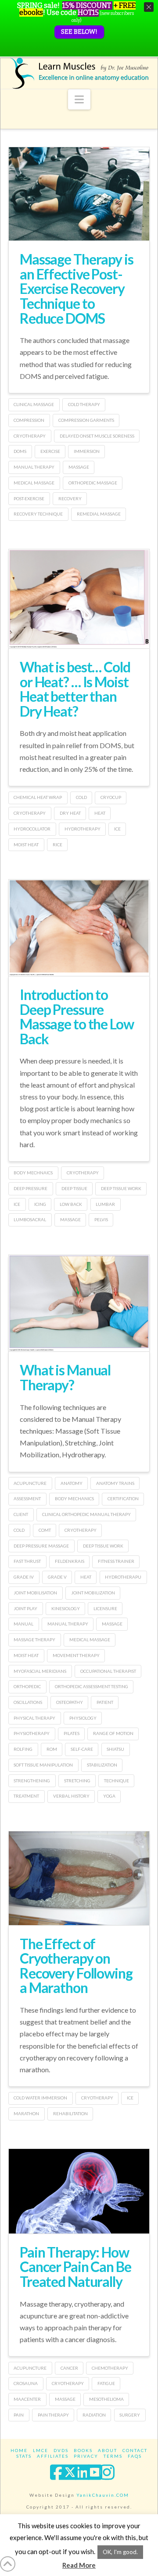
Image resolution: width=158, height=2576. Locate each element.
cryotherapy (30, 436)
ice (117, 829)
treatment (26, 1796)
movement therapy (76, 1655)
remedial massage (99, 514)
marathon (26, 2113)
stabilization (102, 1765)
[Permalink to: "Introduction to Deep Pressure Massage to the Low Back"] (79, 928)
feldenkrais (70, 1561)
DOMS (20, 451)
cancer (69, 2368)
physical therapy (34, 1718)
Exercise (50, 451)
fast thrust (27, 1561)
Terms (113, 2456)
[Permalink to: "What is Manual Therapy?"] (79, 1303)
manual (23, 1624)
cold (81, 797)
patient (105, 1702)
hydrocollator (32, 829)
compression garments (86, 420)
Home (19, 2450)
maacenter (27, 2399)
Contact (135, 2450)
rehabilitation (70, 2113)
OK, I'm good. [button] (120, 2552)
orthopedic (27, 1686)
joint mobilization (93, 1593)
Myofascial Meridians (40, 1671)
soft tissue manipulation (43, 1765)
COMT (45, 1530)
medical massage (34, 483)
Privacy (86, 2456)
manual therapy (34, 467)
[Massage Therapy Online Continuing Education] (79, 73)
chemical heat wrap (38, 797)
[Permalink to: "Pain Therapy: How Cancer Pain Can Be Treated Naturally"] (79, 2191)
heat (100, 813)
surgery (130, 2415)
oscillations (28, 1702)
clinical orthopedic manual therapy (86, 1514)
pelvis (101, 1219)
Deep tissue (74, 1188)
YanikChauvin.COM (103, 2495)
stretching (77, 1781)
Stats (24, 2456)
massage (79, 467)
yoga (109, 1796)
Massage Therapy (34, 1640)
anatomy (72, 1483)
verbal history (71, 1796)
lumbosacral (30, 1219)
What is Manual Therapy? (65, 1377)
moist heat (26, 845)
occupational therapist (108, 1671)
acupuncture (30, 1483)
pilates (72, 1733)
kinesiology (66, 1608)
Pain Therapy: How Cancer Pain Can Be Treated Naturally (75, 2267)
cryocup (111, 797)
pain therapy (53, 2415)
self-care (82, 1749)
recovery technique (38, 514)
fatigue (106, 2383)
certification (123, 1498)
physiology (83, 1718)
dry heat (70, 813)
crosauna (26, 2383)
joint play (25, 1608)
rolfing (23, 1749)
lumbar (105, 1204)
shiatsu (115, 1749)
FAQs (135, 2456)
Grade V (57, 1577)
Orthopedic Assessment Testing (92, 1686)
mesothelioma (106, 2399)
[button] (79, 99)
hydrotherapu (123, 1577)
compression (29, 420)
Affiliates (53, 2456)
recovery (70, 498)
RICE (57, 845)
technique (117, 1781)
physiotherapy (32, 1733)
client (21, 1514)
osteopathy (70, 1702)
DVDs (61, 2450)
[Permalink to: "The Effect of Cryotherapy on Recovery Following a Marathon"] (79, 1878)
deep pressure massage (41, 1546)
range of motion (113, 1733)
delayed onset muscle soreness (97, 436)
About (108, 2450)
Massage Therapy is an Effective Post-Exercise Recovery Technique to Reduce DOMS (77, 288)
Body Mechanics (74, 1498)
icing (40, 1204)
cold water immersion (40, 2098)
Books (83, 2450)
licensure (105, 1608)
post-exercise (29, 498)
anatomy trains (115, 1483)
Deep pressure (31, 1188)
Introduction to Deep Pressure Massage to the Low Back (77, 1017)
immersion (87, 451)
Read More (79, 2565)
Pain (19, 2415)
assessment (27, 1498)
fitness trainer (116, 1561)
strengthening (32, 1781)
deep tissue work (121, 1188)
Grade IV (24, 1577)
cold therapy (84, 404)
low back (71, 1204)
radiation (94, 2415)
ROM (52, 1749)
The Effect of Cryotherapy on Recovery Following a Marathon (76, 1966)
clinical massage (34, 404)
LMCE (41, 2450)
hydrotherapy (83, 829)
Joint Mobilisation (35, 1593)
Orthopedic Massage (93, 483)
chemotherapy (110, 2368)
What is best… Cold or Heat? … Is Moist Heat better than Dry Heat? (75, 689)
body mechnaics (33, 1173)
